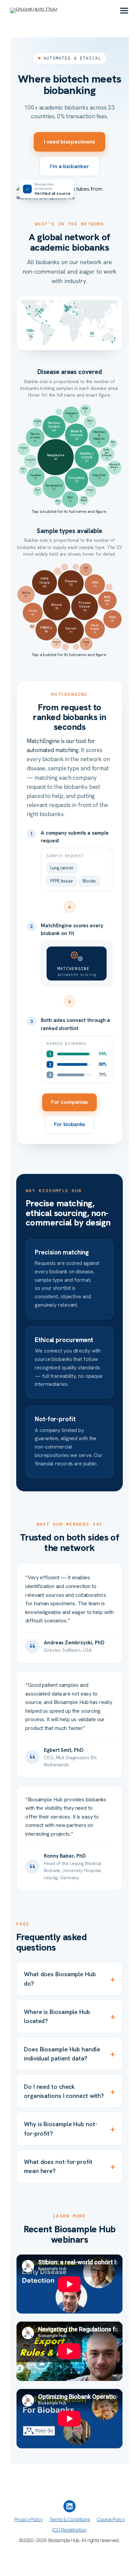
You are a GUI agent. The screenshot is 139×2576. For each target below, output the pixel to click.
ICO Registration (69, 2530)
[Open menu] (124, 10)
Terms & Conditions (70, 2519)
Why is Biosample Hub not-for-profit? (69, 2129)
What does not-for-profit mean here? (69, 2166)
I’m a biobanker (69, 166)
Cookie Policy (111, 2519)
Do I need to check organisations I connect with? (69, 2091)
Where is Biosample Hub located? (69, 2016)
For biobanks (70, 1124)
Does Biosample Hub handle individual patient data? (69, 2054)
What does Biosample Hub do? (69, 1979)
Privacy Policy (29, 2519)
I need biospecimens (69, 142)
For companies (70, 1102)
